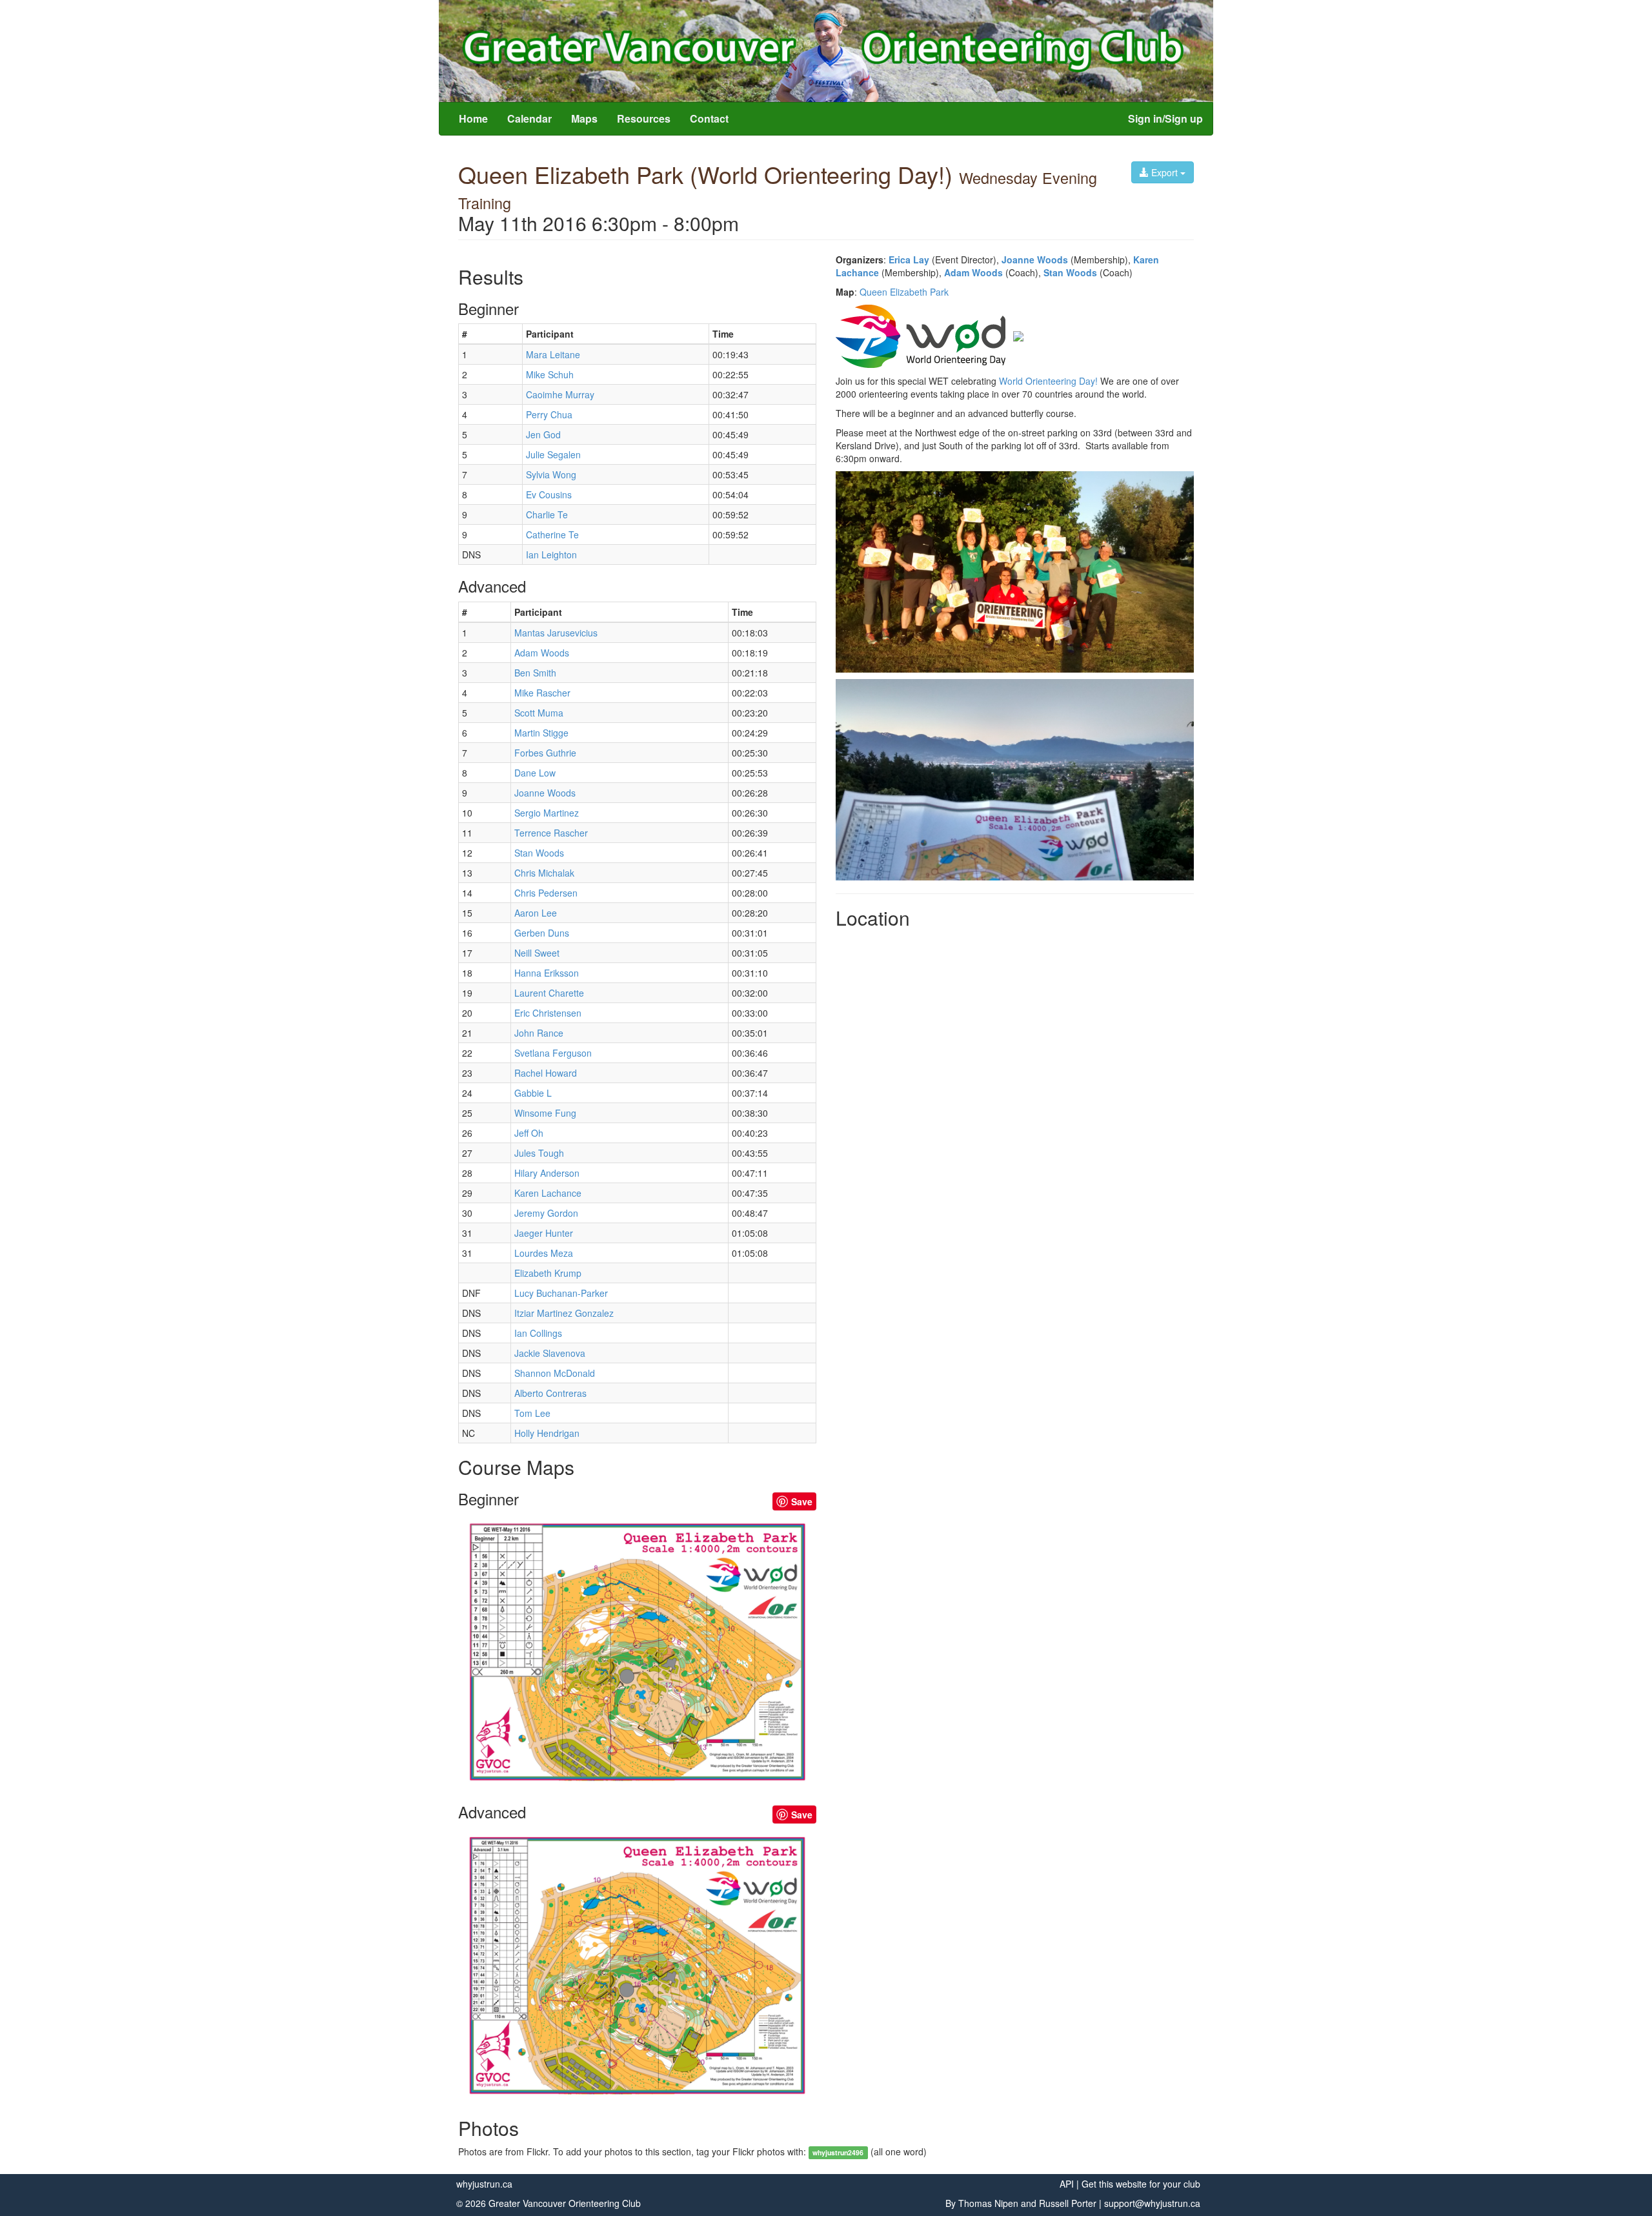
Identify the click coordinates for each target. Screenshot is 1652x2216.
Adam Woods (973, 272)
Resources (644, 118)
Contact (709, 118)
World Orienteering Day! (1048, 381)
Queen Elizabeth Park (904, 292)
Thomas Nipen (988, 2203)
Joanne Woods (1035, 259)
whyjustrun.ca (484, 2184)
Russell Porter (1068, 2203)
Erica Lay (909, 259)
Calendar (529, 118)
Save (802, 1501)
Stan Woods (1070, 272)
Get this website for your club (1141, 2184)
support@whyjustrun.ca (1152, 2203)
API (1067, 2184)
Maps (584, 118)
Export (1164, 172)
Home (473, 118)
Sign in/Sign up (1165, 118)
